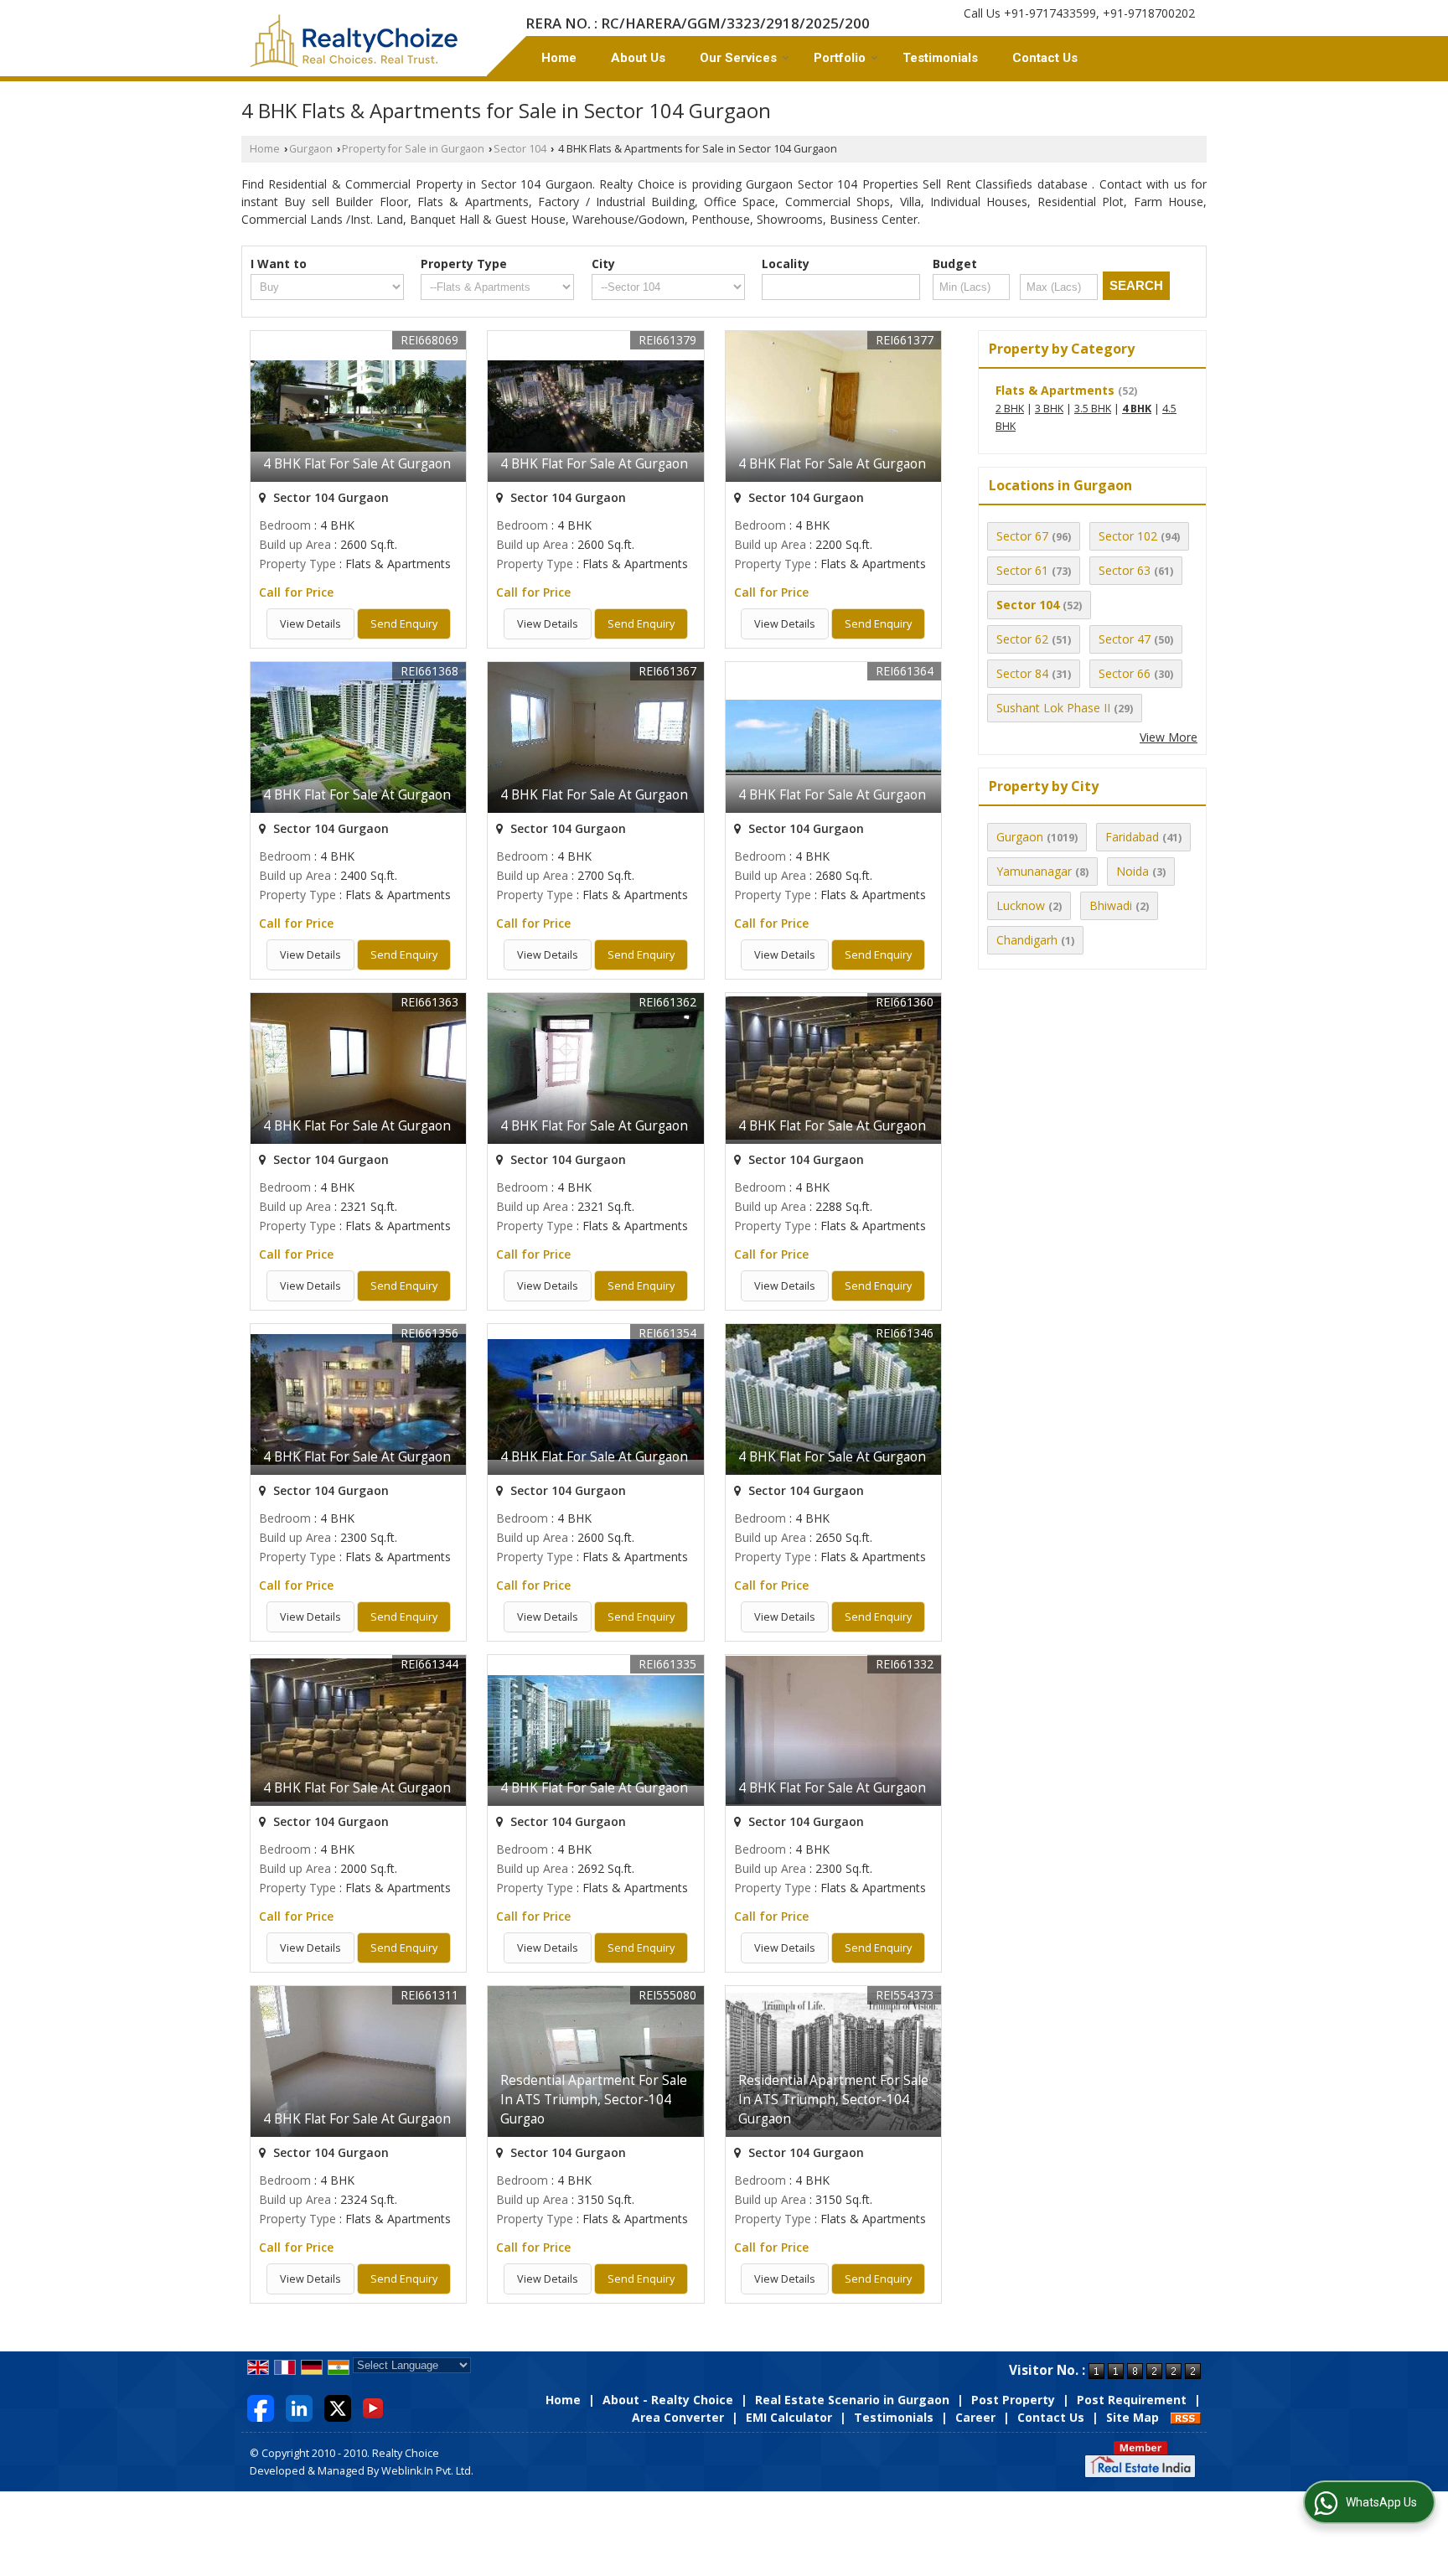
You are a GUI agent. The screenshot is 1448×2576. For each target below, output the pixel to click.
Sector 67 (1022, 536)
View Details (310, 624)
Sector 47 (1125, 639)
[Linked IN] (299, 2407)
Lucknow (1021, 905)
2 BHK (1010, 409)
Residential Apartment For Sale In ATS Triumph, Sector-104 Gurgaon (833, 2100)
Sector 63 (1125, 570)
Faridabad (1132, 837)
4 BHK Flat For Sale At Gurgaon (357, 464)
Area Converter (678, 2417)
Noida (1133, 871)
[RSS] (1186, 2417)
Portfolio (840, 58)
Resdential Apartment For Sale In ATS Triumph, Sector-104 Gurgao (594, 2100)
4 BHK (1137, 409)
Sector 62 (1022, 639)
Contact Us (1045, 58)
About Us (638, 58)
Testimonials (940, 58)
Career (975, 2417)
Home (559, 58)
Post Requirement (1132, 2400)
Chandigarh (1027, 940)
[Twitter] (338, 2407)
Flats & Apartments (1055, 390)
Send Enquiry (404, 624)
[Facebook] (261, 2407)
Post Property (1013, 2400)
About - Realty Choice (668, 2400)
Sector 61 (1022, 570)
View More (1169, 737)
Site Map (1133, 2417)
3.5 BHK (1093, 409)
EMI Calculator (789, 2417)
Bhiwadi (1111, 905)
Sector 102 (1128, 536)
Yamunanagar (1034, 871)
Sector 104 (520, 149)
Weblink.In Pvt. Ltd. (427, 2471)
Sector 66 (1125, 673)
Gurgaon (311, 149)
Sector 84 (1022, 673)
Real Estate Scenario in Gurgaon (852, 2400)
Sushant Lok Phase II (1053, 708)
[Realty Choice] (354, 41)
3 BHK (1049, 409)
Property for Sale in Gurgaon (413, 149)
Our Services (738, 58)
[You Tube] (373, 2407)
